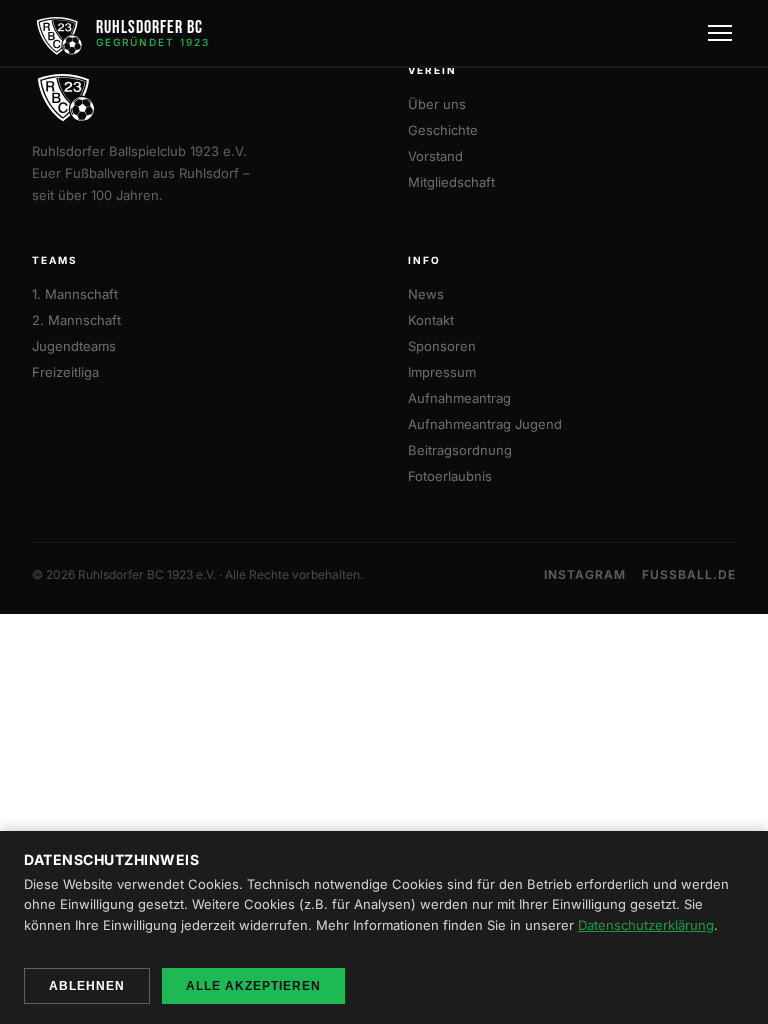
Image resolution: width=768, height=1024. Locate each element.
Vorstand (435, 156)
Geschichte (443, 130)
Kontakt (431, 320)
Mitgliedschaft (451, 182)
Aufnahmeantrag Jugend (485, 424)
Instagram (585, 574)
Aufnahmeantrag (459, 398)
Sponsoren (442, 346)
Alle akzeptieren (253, 986)
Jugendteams (74, 346)
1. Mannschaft (75, 294)
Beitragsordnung (460, 450)
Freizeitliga (65, 372)
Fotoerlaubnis (450, 476)
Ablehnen (87, 986)
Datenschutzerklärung (646, 925)
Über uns (437, 104)
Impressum (442, 372)
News (426, 294)
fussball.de (689, 574)
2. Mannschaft (76, 320)
